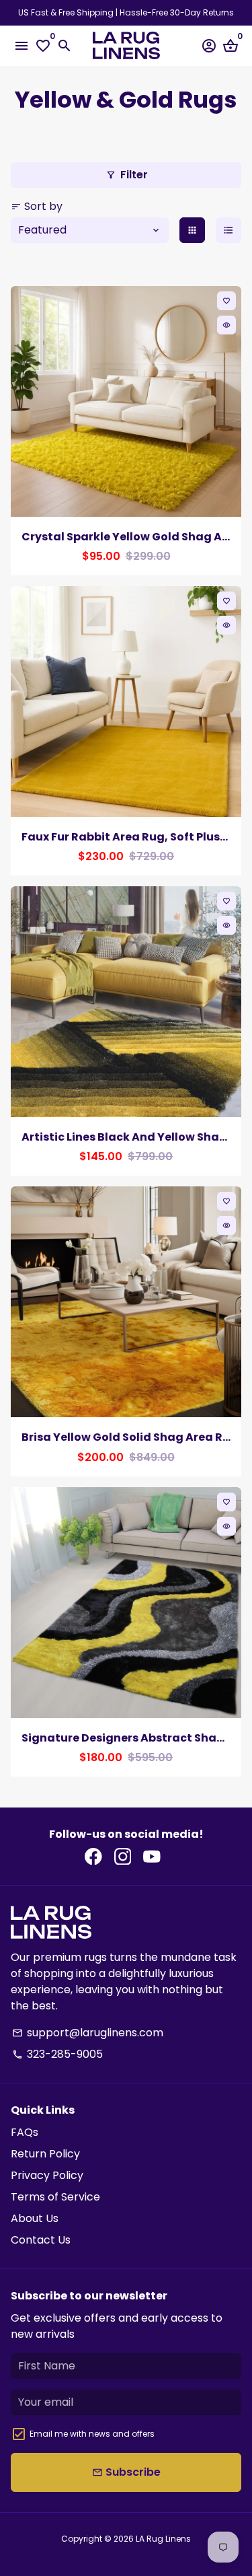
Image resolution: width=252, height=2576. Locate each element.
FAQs (25, 2132)
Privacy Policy (47, 2175)
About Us (35, 2218)
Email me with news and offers (92, 2434)
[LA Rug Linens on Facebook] (93, 1856)
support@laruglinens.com (88, 2033)
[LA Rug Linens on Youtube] (152, 1856)
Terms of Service (55, 2197)
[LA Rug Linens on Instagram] (123, 1856)
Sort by (37, 206)
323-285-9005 (57, 2054)
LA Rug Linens (163, 2539)
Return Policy (45, 2154)
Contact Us (41, 2240)
